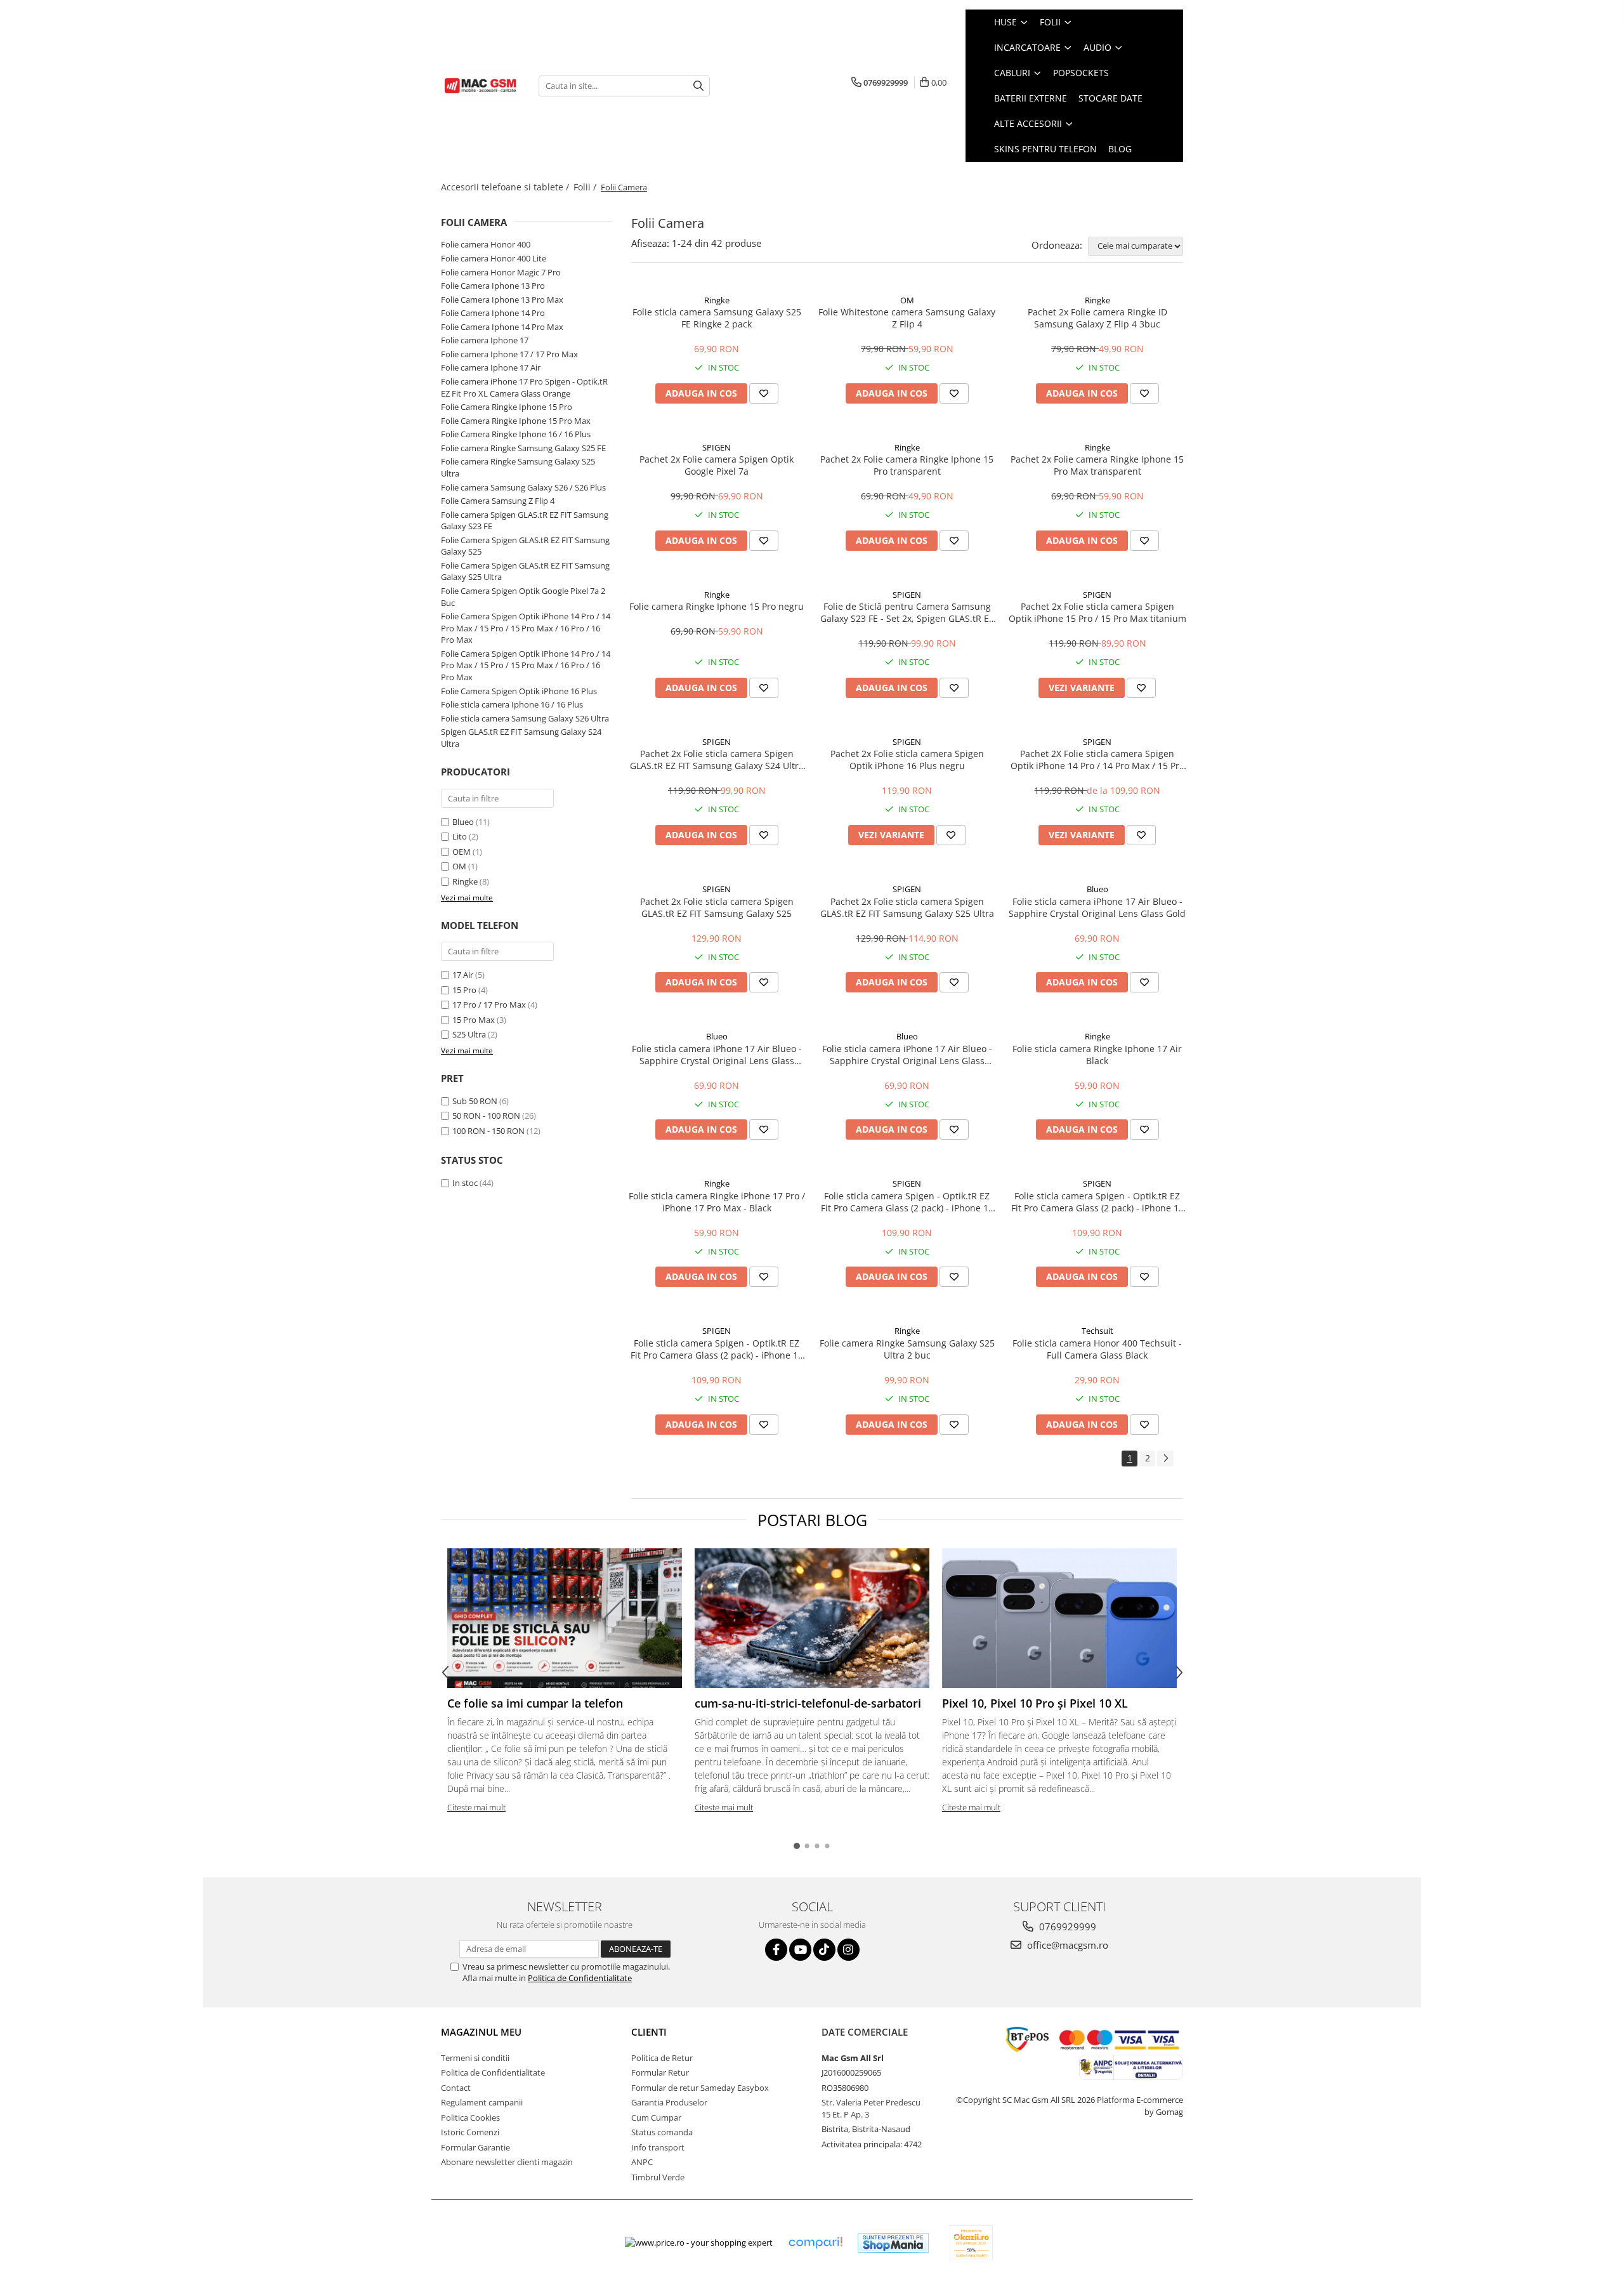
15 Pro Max (474, 1020)
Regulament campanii (482, 2102)
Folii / (586, 187)
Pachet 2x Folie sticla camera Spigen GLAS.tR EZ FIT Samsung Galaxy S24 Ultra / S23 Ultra (717, 760)
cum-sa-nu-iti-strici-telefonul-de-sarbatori (808, 1703)
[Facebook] (776, 1950)
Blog (1120, 149)
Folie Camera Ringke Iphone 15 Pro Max (516, 421)
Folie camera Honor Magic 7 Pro (501, 272)
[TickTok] (824, 1950)
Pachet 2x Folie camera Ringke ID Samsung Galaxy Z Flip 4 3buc (1097, 318)
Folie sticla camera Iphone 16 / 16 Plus (512, 704)
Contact (456, 2088)
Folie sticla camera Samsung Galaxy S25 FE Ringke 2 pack (717, 318)
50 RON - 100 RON (486, 1116)
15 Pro (464, 990)
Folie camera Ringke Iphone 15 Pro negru (717, 606)
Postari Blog (812, 1520)
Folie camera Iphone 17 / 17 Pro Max (509, 354)
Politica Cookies (470, 2117)
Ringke (465, 881)
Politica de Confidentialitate (580, 1978)
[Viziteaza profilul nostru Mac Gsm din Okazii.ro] (971, 2243)
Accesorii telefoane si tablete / (506, 187)
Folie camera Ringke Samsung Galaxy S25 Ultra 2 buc (907, 1349)
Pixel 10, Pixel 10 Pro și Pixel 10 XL (1035, 1703)
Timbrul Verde (658, 2177)
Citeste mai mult (476, 1807)
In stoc (465, 1183)
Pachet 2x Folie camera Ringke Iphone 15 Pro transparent (907, 465)
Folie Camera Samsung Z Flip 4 (498, 501)
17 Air (463, 975)
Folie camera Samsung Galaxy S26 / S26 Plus (523, 487)
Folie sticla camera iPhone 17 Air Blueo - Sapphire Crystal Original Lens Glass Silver (717, 1055)
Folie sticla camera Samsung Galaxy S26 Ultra (525, 718)
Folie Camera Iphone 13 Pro (493, 286)
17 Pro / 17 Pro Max (489, 1004)
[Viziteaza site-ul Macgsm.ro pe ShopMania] (893, 2243)
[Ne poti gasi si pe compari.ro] (815, 2243)
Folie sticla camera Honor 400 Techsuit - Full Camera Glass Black (1097, 1349)
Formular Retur (660, 2072)
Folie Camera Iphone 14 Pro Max (502, 327)
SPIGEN (717, 447)
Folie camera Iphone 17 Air (491, 367)
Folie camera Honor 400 (486, 244)
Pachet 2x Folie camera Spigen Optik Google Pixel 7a (717, 465)
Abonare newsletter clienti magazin (507, 2162)
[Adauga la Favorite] (764, 393)
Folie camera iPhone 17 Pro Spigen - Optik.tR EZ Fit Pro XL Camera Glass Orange (524, 387)
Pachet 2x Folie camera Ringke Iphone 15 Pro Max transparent (1097, 465)
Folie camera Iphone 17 (485, 340)
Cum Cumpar (656, 2117)
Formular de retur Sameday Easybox (700, 2088)
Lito (460, 836)
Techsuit (1097, 1331)
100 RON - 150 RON (488, 1131)
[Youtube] (800, 1950)
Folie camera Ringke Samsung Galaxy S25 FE (523, 448)
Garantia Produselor (669, 2102)
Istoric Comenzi (470, 2132)
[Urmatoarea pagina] (1165, 1459)
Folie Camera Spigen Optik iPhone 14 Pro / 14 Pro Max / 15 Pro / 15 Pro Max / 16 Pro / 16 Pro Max (526, 628)
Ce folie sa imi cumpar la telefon (535, 1703)
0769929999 (1066, 1926)
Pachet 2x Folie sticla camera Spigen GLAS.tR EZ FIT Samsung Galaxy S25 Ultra (907, 907)
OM (459, 866)
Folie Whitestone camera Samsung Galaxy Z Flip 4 (907, 318)
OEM (462, 852)
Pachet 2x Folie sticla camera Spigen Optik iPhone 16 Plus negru (907, 760)
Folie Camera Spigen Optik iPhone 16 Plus (519, 691)
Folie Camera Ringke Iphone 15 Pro (507, 407)
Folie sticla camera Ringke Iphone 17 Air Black (1097, 1055)
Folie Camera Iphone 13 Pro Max (502, 300)
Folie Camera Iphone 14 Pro (493, 313)
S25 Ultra (469, 1034)
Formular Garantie (475, 2147)
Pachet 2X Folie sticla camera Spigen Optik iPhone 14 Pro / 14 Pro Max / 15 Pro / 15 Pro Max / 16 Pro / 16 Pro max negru (1097, 760)
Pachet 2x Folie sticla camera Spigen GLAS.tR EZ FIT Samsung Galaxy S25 (717, 907)
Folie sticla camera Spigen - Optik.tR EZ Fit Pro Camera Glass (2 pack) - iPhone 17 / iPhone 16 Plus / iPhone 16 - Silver (907, 1202)
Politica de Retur (662, 2058)
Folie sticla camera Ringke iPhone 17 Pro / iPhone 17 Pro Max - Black (717, 1202)
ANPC (642, 2162)
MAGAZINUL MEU (481, 2032)
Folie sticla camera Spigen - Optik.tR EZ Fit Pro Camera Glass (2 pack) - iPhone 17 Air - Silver (1097, 1202)
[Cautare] (698, 86)
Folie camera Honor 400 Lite (494, 258)
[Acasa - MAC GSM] (480, 86)
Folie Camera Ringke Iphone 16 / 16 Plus (516, 434)
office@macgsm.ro (1066, 1945)
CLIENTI (649, 2032)
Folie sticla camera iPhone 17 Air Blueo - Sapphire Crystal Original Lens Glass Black (907, 1055)
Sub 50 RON (475, 1101)
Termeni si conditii (475, 2058)
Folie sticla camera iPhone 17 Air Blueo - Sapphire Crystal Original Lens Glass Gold (1097, 907)
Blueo (463, 822)
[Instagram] (848, 1950)
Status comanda (662, 2132)
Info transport (658, 2147)
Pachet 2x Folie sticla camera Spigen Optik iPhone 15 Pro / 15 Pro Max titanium (1097, 612)
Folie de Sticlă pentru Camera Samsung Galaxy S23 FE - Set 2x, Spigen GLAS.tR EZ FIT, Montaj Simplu (907, 612)
